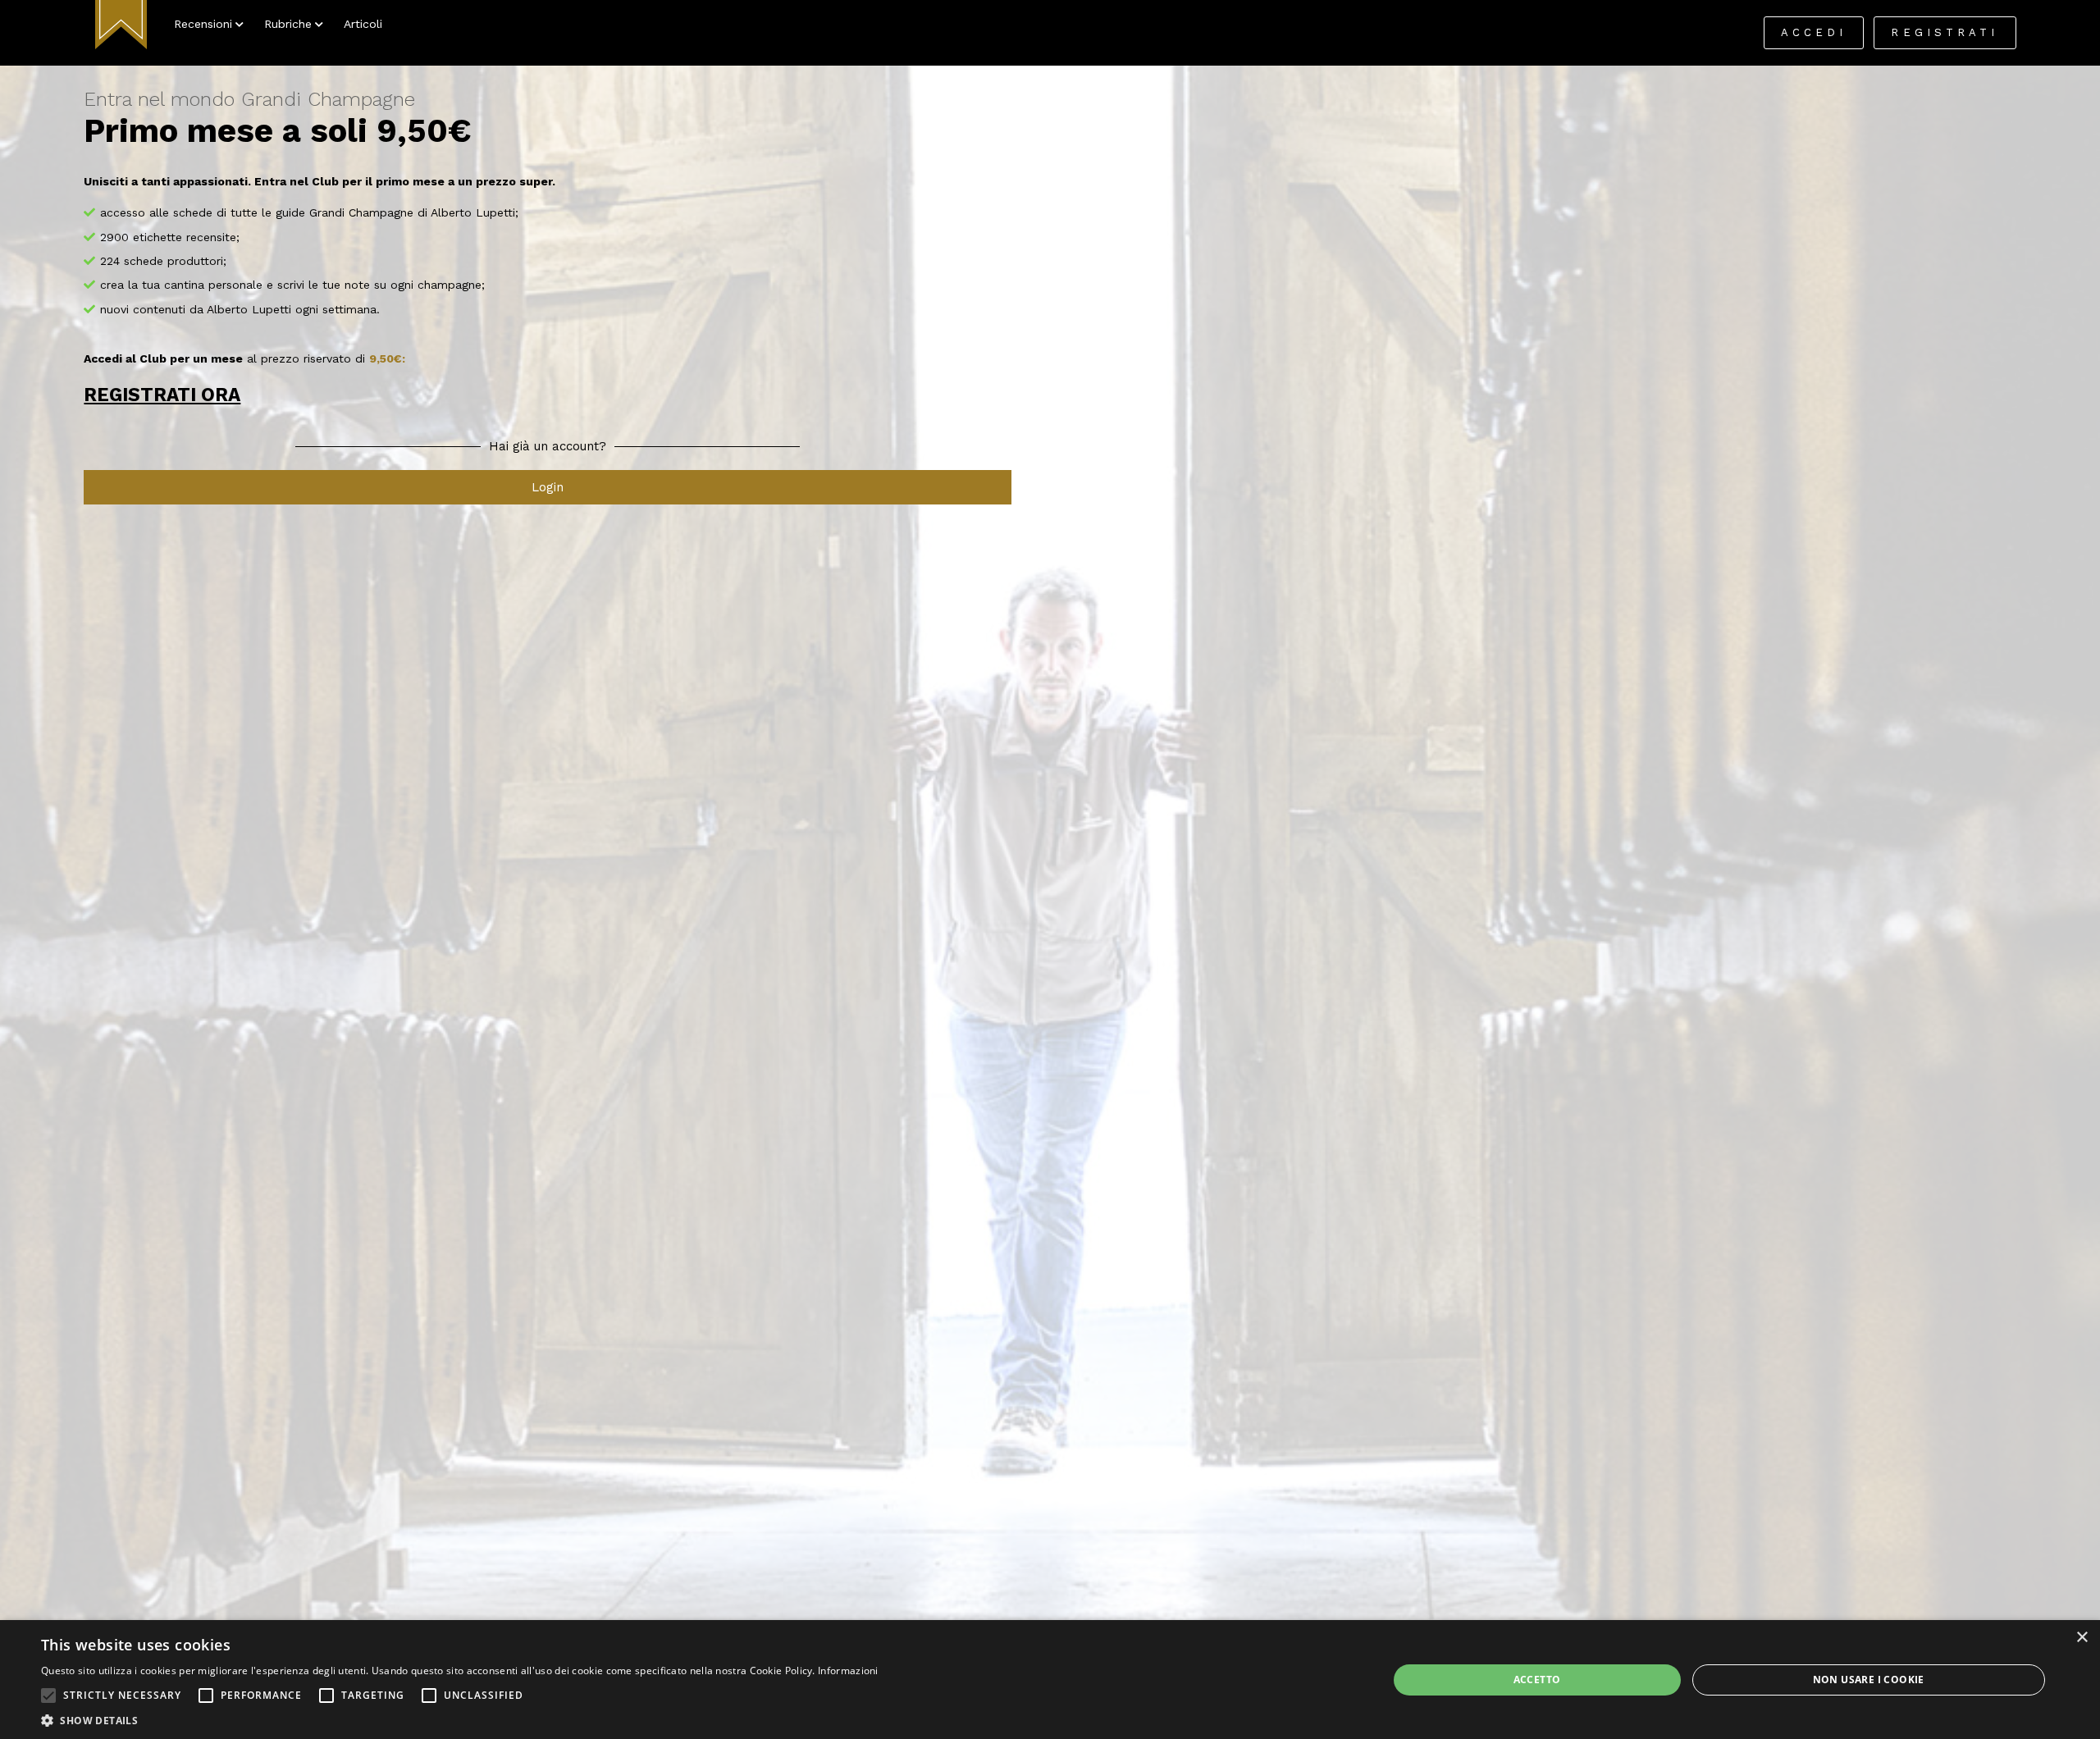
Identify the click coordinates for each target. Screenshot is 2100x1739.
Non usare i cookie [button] (1869, 1680)
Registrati (1945, 32)
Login (548, 487)
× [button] (2082, 1638)
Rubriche (288, 24)
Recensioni (203, 24)
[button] (48, 1696)
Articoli (363, 24)
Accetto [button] (1537, 1680)
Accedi (1814, 32)
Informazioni (848, 1671)
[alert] (1050, 1680)
